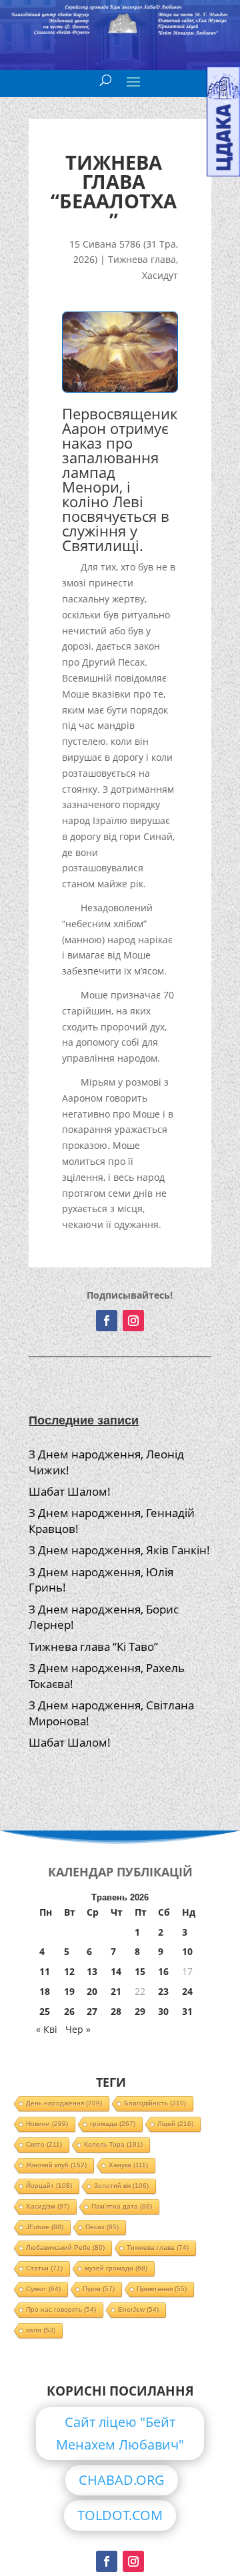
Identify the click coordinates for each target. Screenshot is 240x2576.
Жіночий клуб (56, 2165)
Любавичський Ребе (65, 2248)
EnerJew (138, 2309)
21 (116, 1991)
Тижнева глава (142, 259)
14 (116, 1971)
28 (116, 2011)
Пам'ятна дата (122, 2206)
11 (45, 1971)
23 (163, 1991)
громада (113, 2124)
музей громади (116, 2268)
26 (69, 2011)
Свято (44, 2144)
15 (140, 1971)
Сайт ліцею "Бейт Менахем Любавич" (120, 2433)
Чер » (78, 2029)
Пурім (99, 2289)
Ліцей (175, 2124)
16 (163, 1971)
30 (163, 2011)
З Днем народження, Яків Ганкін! (119, 1550)
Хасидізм (48, 2206)
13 (92, 1971)
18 (45, 1991)
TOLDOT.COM (120, 2515)
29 (140, 2011)
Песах (102, 2227)
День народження (64, 2103)
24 (187, 1991)
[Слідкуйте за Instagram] (133, 1321)
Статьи (44, 2268)
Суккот (43, 2289)
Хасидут (160, 275)
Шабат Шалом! (70, 1491)
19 (69, 1991)
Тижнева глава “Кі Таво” (93, 1646)
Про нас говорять (61, 2309)
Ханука (128, 2165)
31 (187, 2011)
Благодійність (155, 2103)
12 (69, 1971)
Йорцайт (49, 2186)
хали (41, 2330)
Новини (47, 2124)
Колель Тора (113, 2144)
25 (45, 2011)
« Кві (47, 2029)
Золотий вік (121, 2186)
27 (92, 2011)
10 (187, 1951)
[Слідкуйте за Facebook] (107, 1321)
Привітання (162, 2289)
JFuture (45, 2227)
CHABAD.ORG (122, 2480)
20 (92, 1991)
